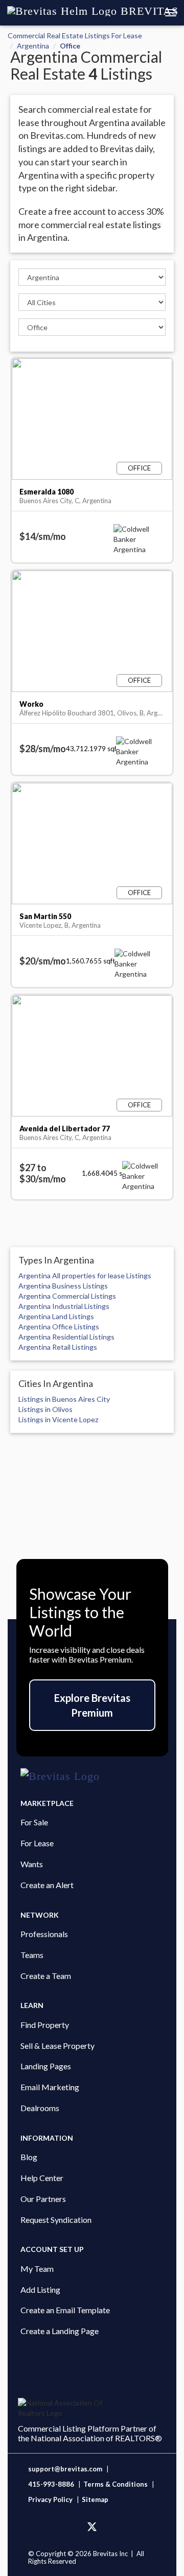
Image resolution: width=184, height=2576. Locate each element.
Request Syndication (56, 2220)
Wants (32, 1864)
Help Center (42, 2178)
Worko (31, 704)
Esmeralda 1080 (47, 492)
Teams (32, 1955)
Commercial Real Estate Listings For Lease (75, 35)
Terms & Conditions (116, 2484)
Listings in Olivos (45, 1409)
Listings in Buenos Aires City (64, 1399)
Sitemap (95, 2499)
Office (70, 46)
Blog (29, 2157)
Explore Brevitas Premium (92, 1705)
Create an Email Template (65, 2310)
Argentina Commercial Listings (67, 1296)
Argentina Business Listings (63, 1286)
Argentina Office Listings (59, 1327)
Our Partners (43, 2199)
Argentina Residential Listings (66, 1337)
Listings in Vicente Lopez (58, 1419)
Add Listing (40, 2289)
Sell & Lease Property (57, 2046)
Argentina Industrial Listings (64, 1306)
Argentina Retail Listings (58, 1347)
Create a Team (46, 1976)
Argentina (33, 46)
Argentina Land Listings (56, 1316)
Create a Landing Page (60, 2331)
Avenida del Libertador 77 (65, 1129)
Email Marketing (50, 2087)
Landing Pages (46, 2066)
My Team (37, 2269)
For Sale (34, 1822)
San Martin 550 (45, 916)
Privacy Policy (50, 2499)
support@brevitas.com (65, 2469)
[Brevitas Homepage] (92, 1776)
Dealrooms (40, 2108)
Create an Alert (47, 1885)
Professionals (44, 1934)
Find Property (45, 2025)
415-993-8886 (51, 2484)
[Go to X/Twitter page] (92, 2527)
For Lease (37, 1843)
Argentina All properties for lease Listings (85, 1275)
